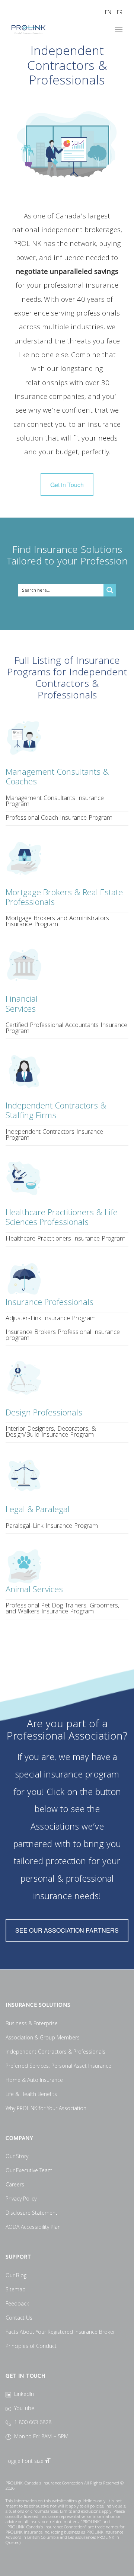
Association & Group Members (43, 2038)
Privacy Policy (21, 2199)
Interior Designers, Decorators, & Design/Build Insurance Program (51, 1432)
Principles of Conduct (31, 2347)
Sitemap (16, 2290)
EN (108, 13)
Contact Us (19, 2319)
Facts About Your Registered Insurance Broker (60, 2333)
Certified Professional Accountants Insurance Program (66, 1029)
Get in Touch (67, 485)
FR (120, 13)
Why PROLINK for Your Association (46, 2109)
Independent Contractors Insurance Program (54, 1135)
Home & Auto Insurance (34, 2081)
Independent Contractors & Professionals (55, 2052)
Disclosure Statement (31, 2214)
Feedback (17, 2304)
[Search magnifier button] (110, 590)
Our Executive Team (29, 2171)
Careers (15, 2185)
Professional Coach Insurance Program (59, 818)
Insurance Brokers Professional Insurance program (63, 1336)
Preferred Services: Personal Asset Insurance (58, 2067)
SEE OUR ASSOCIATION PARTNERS (67, 1930)
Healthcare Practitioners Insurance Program (66, 1239)
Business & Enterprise (32, 2024)
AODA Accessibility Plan (33, 2228)
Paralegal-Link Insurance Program (52, 1527)
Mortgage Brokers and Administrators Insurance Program (57, 922)
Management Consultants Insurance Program (55, 802)
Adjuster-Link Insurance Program (51, 1319)
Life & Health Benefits (31, 2095)
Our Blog (16, 2276)
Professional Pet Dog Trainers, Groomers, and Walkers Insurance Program (63, 1609)
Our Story (17, 2157)
